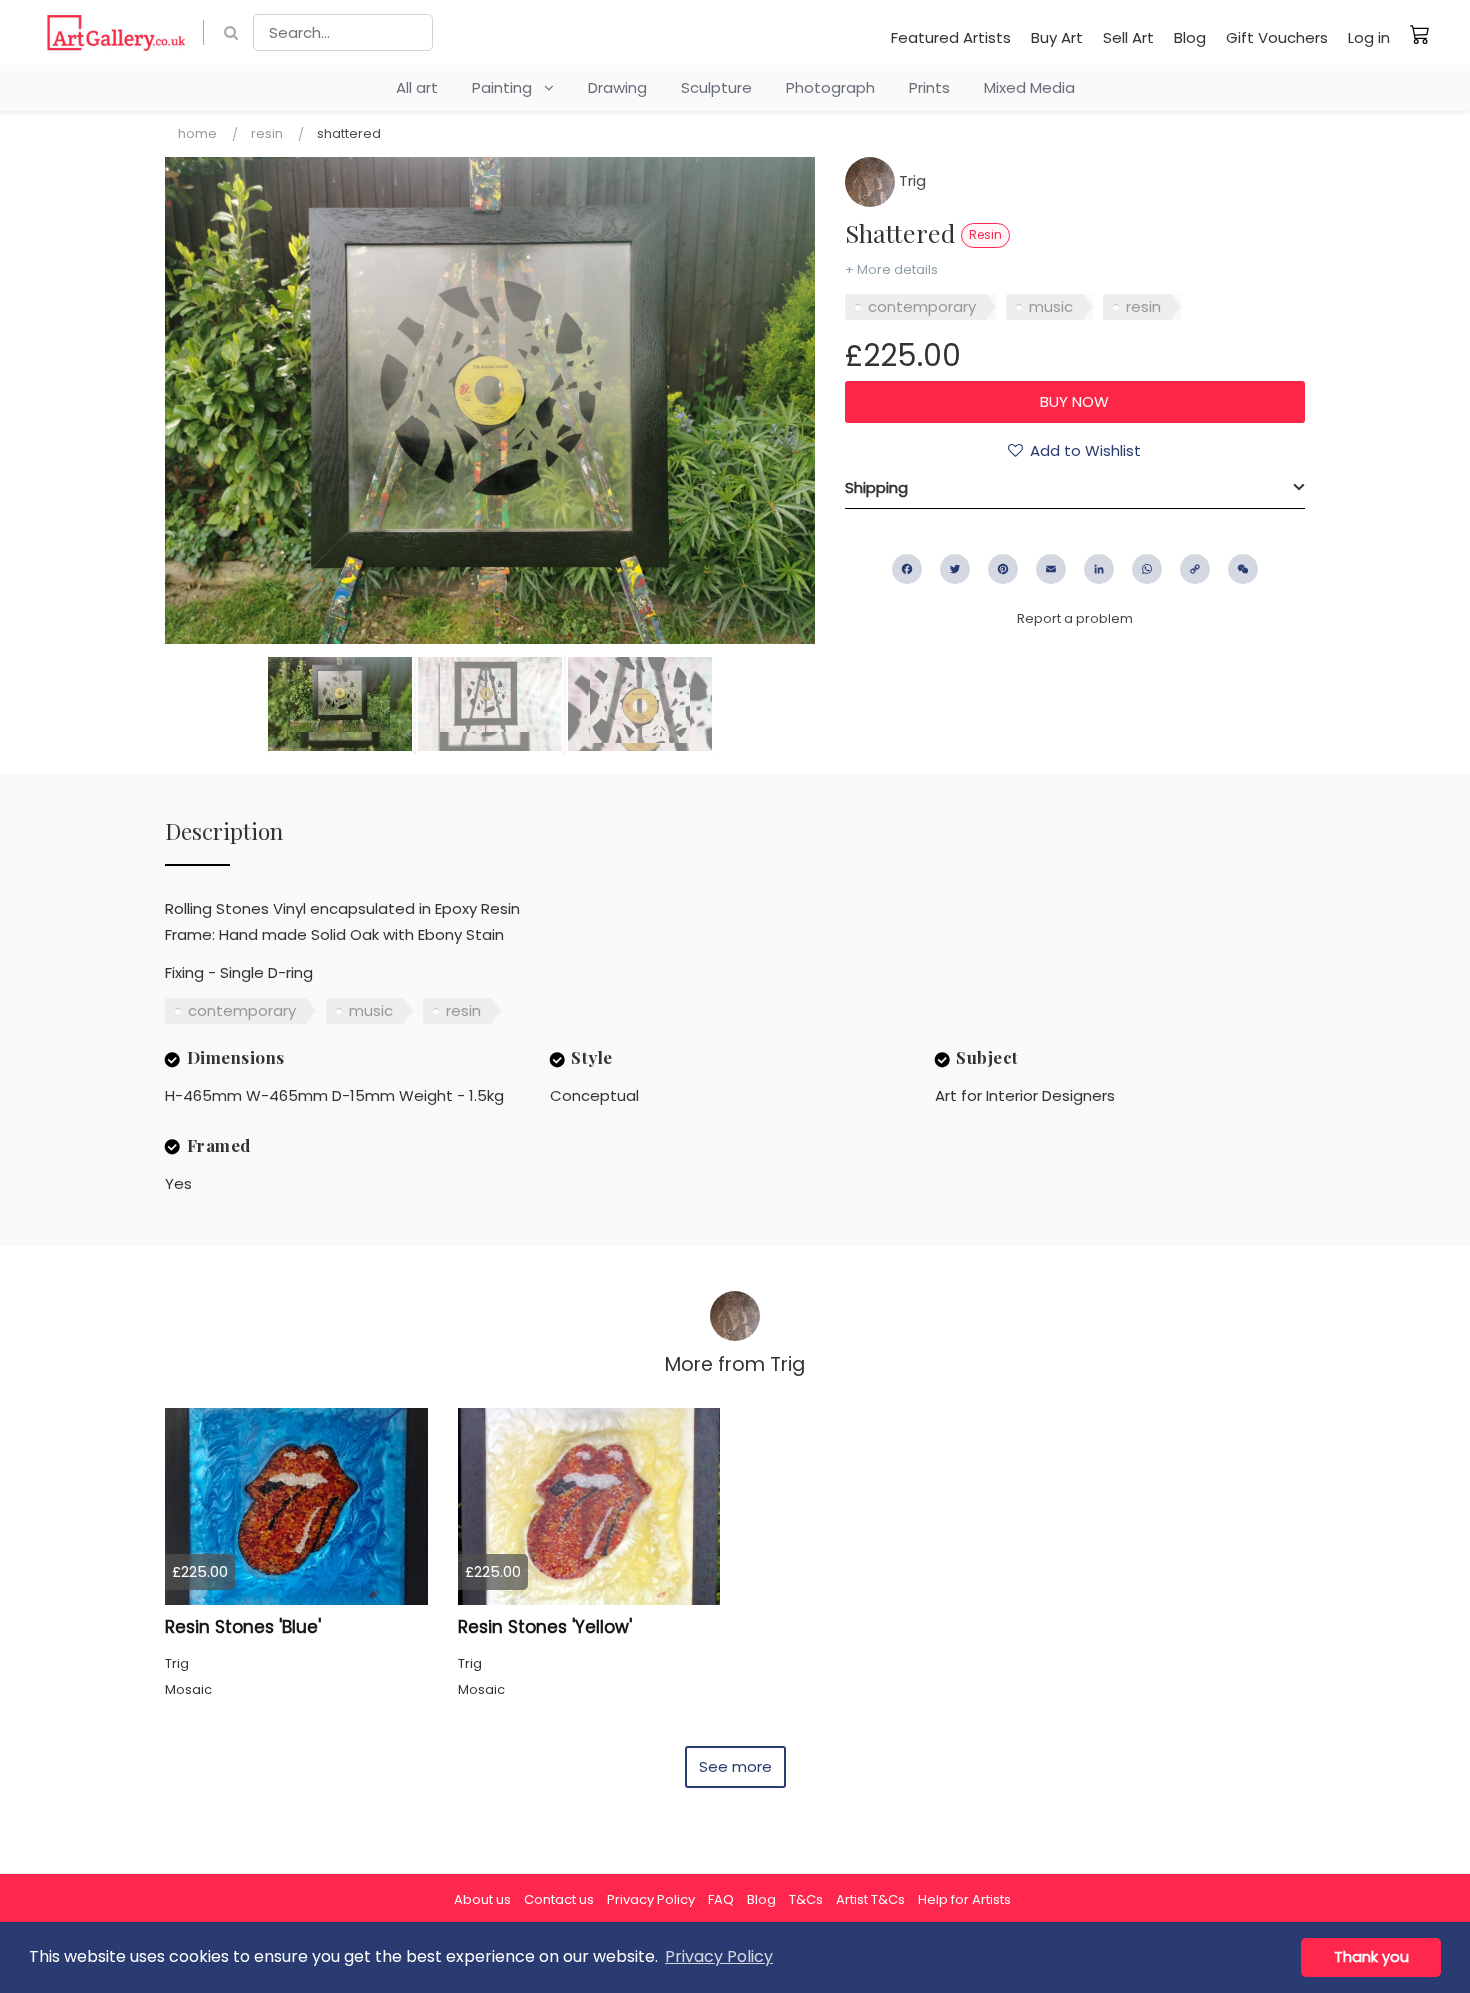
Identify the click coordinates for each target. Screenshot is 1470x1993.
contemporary (922, 306)
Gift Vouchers (1277, 37)
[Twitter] (955, 569)
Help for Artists (964, 1899)
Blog (1190, 37)
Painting (508, 87)
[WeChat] (1243, 569)
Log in (1369, 37)
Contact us (559, 1899)
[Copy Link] (1195, 569)
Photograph (830, 87)
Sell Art (1128, 37)
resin (1143, 306)
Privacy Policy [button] (719, 1956)
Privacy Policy (651, 1899)
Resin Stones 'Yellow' (545, 1627)
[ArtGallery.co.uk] (116, 32)
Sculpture (716, 87)
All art (417, 87)
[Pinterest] (1003, 569)
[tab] (1075, 488)
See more (735, 1766)
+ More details (891, 269)
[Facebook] (907, 569)
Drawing (617, 87)
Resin (267, 133)
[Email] (1051, 569)
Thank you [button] (1371, 1957)
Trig (910, 180)
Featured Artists (951, 37)
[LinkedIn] (1099, 569)
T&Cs (806, 1899)
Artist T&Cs (870, 1899)
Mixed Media (1029, 87)
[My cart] (1420, 34)
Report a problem (1075, 618)
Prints (929, 87)
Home (197, 133)
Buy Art (1057, 37)
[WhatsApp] (1147, 569)
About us (482, 1899)
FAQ (721, 1899)
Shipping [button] (876, 487)
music (1051, 306)
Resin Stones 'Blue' (243, 1627)
